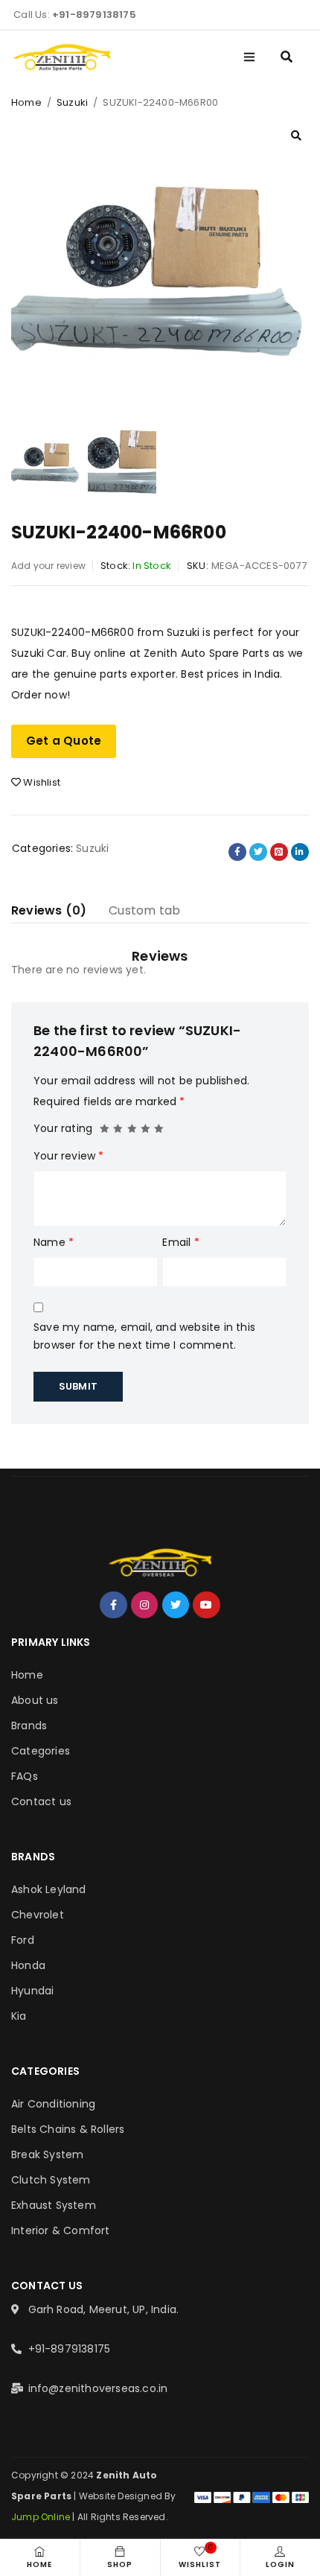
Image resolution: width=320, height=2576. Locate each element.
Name (54, 1242)
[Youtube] (206, 1605)
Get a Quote (64, 741)
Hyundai (32, 1991)
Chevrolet (38, 1915)
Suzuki (72, 102)
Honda (28, 1965)
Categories (41, 1751)
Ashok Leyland (49, 1889)
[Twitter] (176, 1605)
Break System (47, 2154)
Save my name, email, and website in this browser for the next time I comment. (144, 1336)
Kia (19, 2016)
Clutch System (51, 2180)
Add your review (48, 566)
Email (180, 1242)
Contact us (41, 1801)
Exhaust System (54, 2205)
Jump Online (42, 2517)
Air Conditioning (53, 2104)
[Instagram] (144, 1605)
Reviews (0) (49, 910)
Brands (29, 1726)
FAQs (25, 1776)
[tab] (49, 911)
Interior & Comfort (61, 2230)
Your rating (63, 1128)
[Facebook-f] (113, 1605)
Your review (69, 1156)
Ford (23, 1940)
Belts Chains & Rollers (68, 2129)
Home (26, 102)
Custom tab (144, 910)
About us (35, 1700)
